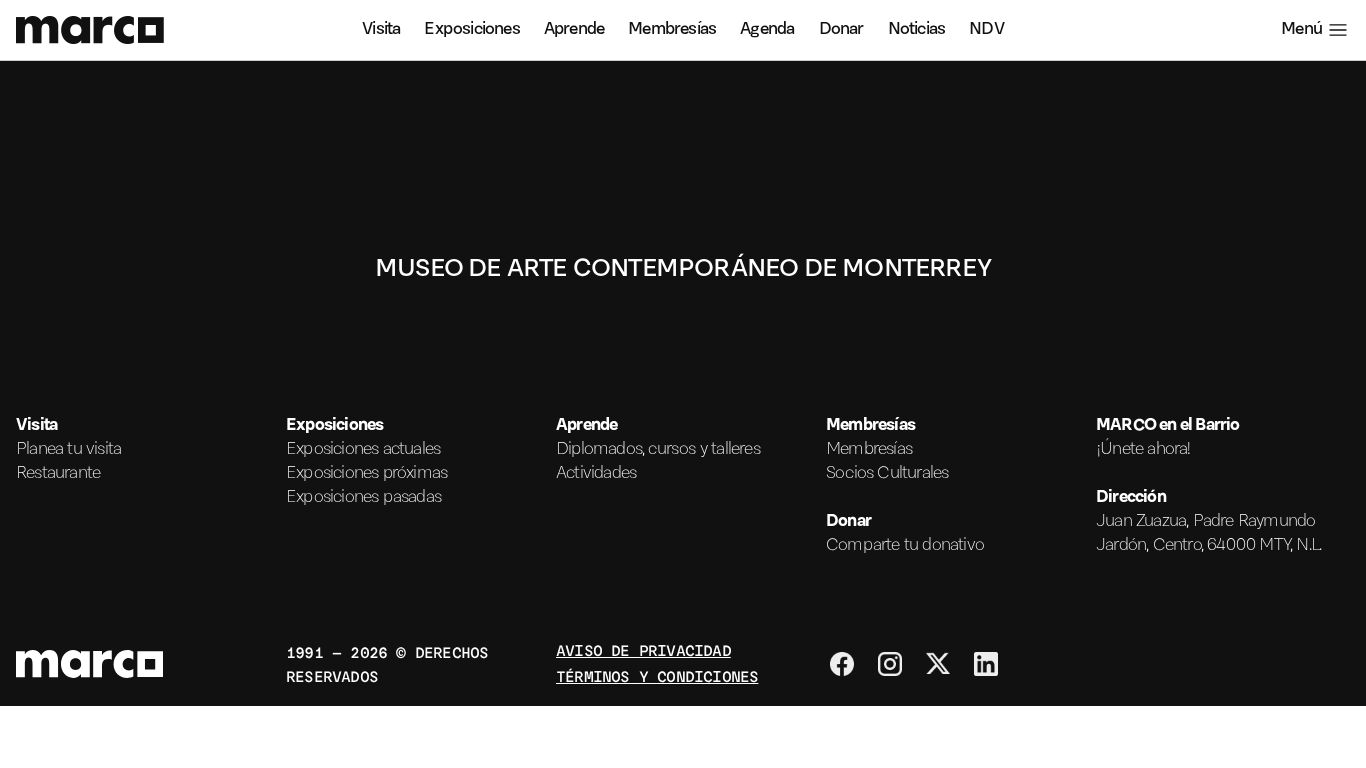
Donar (841, 30)
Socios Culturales (887, 474)
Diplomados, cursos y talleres (658, 450)
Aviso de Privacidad (643, 649)
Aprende (574, 30)
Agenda (767, 30)
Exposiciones (471, 30)
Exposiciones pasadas (363, 498)
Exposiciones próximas (366, 474)
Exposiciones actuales (363, 450)
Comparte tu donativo (905, 546)
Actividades (596, 474)
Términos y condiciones (657, 675)
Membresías (672, 30)
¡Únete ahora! (1144, 450)
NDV (986, 30)
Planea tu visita (68, 450)
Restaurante (58, 474)
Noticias (917, 30)
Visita (381, 30)
